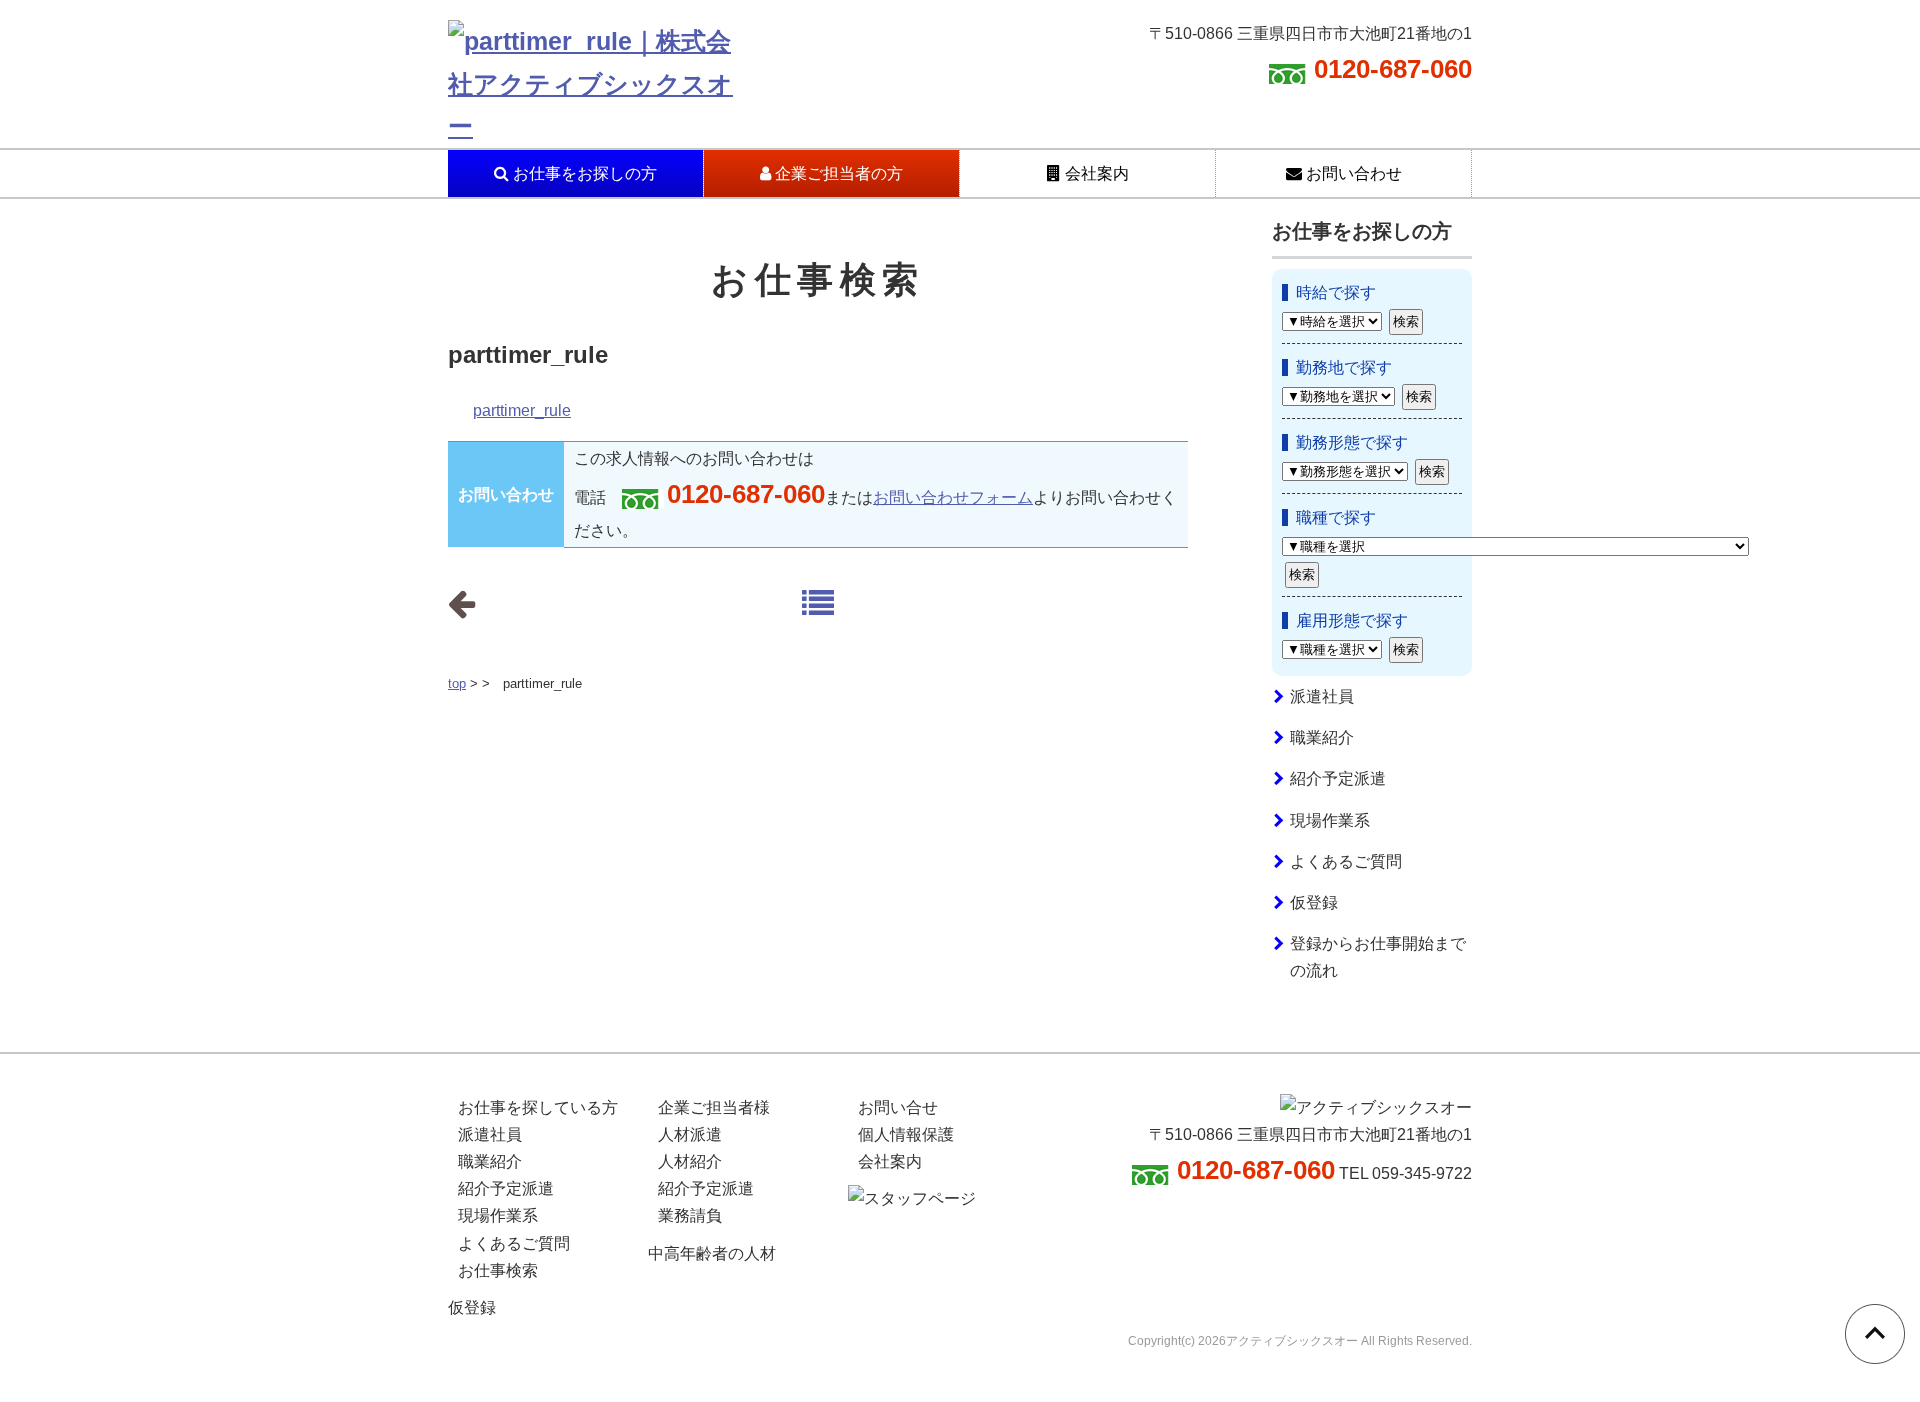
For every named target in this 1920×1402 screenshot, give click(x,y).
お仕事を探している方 (538, 1107)
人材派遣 (690, 1134)
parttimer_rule (522, 410)
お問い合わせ (1352, 173)
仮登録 (1314, 902)
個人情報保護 (906, 1134)
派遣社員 (1322, 696)
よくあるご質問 (1346, 861)
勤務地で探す (1344, 367)
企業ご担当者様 (714, 1107)
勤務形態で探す (1352, 442)
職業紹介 (1322, 737)
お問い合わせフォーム (953, 497)
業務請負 (690, 1215)
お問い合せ (898, 1107)
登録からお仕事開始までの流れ (1378, 957)
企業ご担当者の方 (837, 173)
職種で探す (1336, 517)
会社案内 (1095, 173)
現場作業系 (1330, 820)
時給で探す (1336, 292)
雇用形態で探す (1352, 620)
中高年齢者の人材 (712, 1253)
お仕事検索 (498, 1270)
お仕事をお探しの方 (583, 173)
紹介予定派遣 (1338, 778)
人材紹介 (690, 1161)
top (457, 683)
